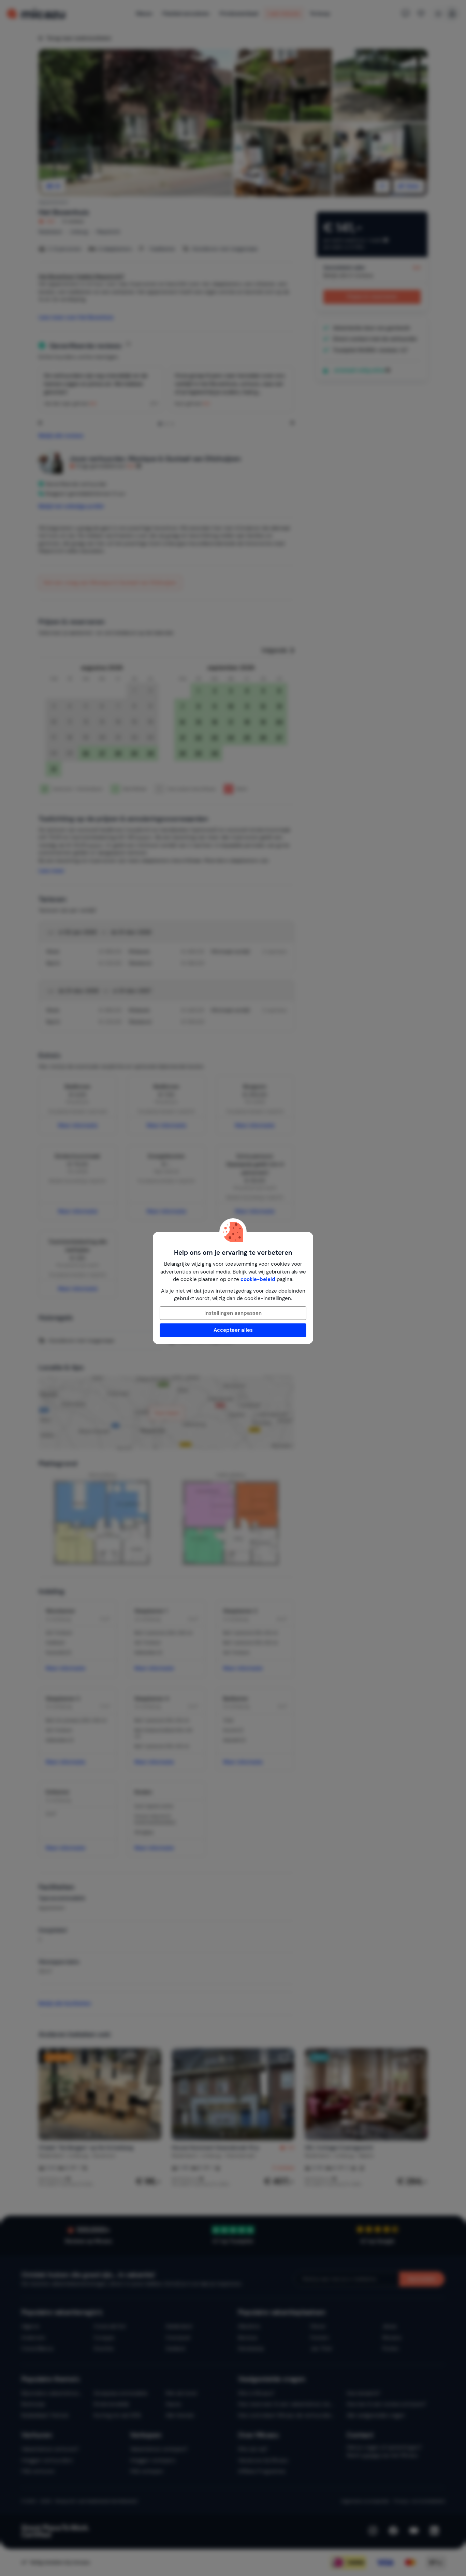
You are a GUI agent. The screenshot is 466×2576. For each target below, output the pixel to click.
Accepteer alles (233, 1330)
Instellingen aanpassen (233, 1313)
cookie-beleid (258, 1279)
